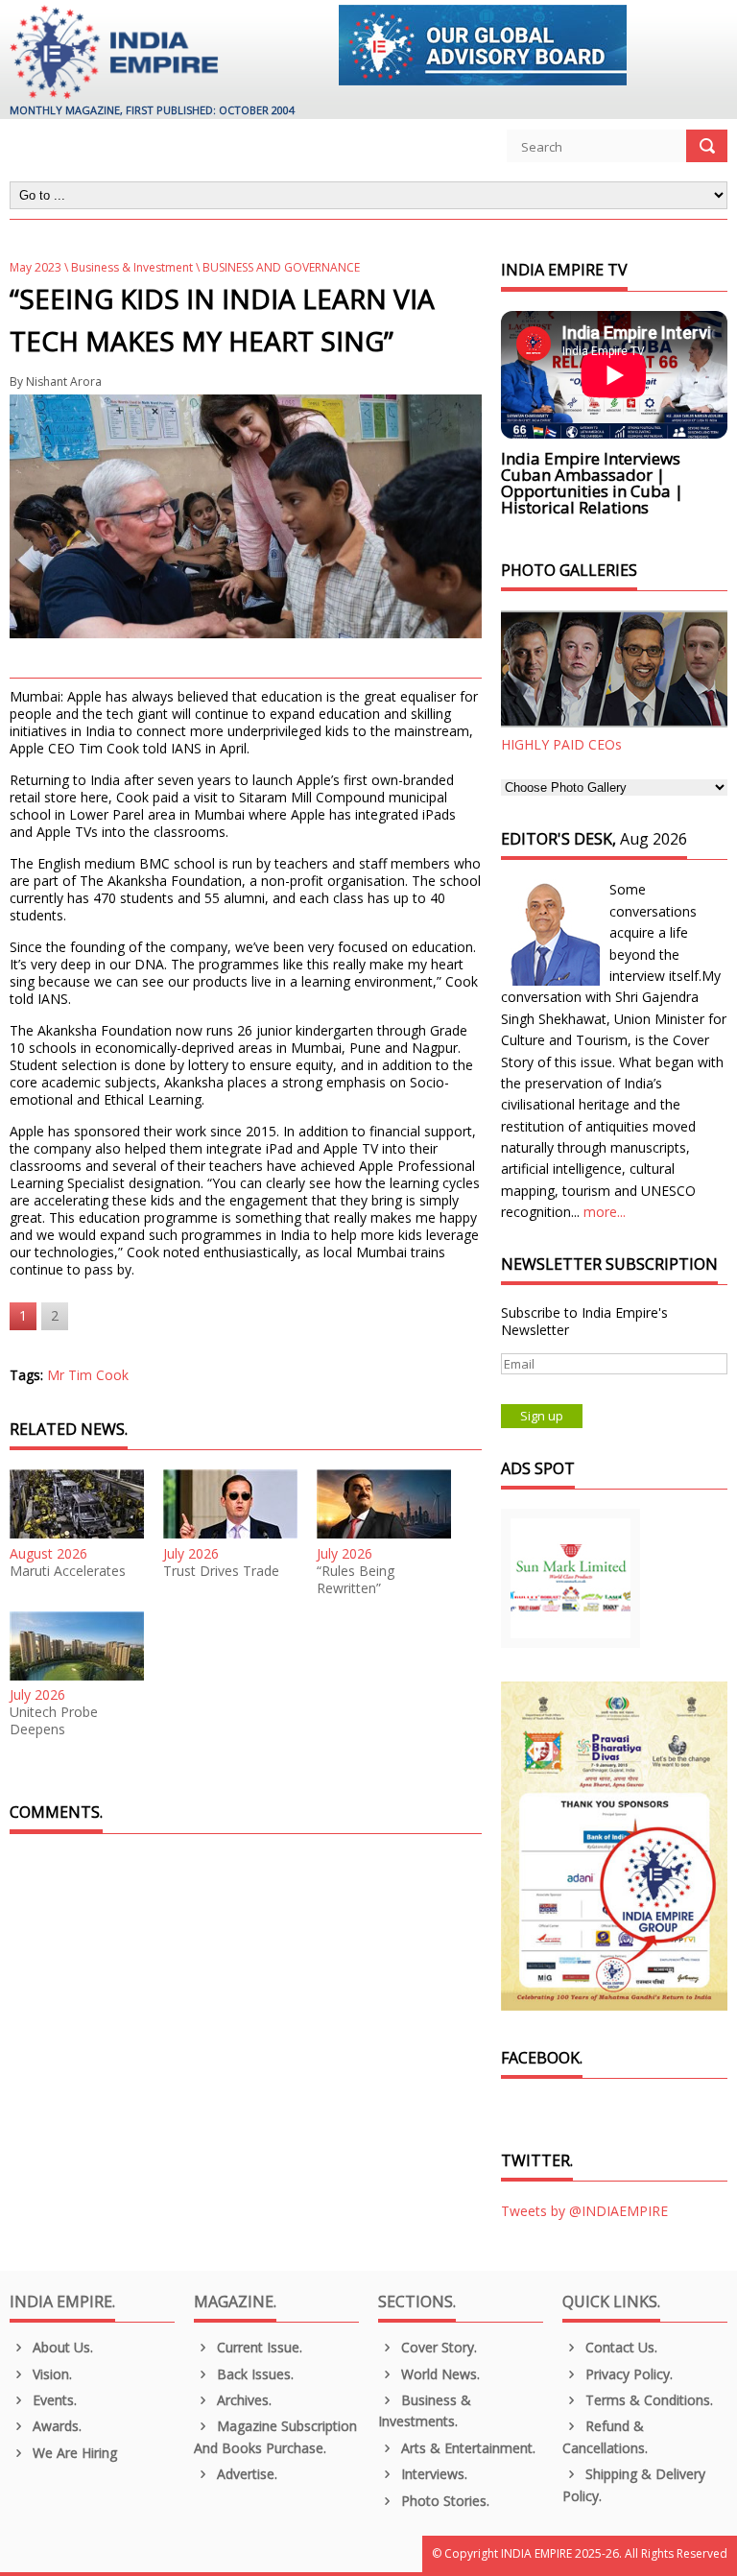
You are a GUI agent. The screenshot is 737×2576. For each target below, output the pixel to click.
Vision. (50, 2374)
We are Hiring (73, 2453)
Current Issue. (258, 2347)
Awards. (55, 2426)
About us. (61, 2347)
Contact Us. (619, 2347)
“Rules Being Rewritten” (356, 1580)
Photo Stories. (443, 2501)
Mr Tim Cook (88, 1375)
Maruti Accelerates (68, 1571)
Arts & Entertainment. (466, 2448)
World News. (439, 2374)
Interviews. (432, 2474)
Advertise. (245, 2474)
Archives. (242, 2400)
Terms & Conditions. (647, 2400)
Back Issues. (253, 2374)
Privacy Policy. (627, 2374)
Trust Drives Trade (221, 1571)
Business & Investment (132, 267)
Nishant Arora (64, 382)
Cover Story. (437, 2347)
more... (605, 1212)
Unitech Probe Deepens (54, 1721)
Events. (53, 2400)
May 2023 (36, 267)
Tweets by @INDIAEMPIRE (584, 2211)
